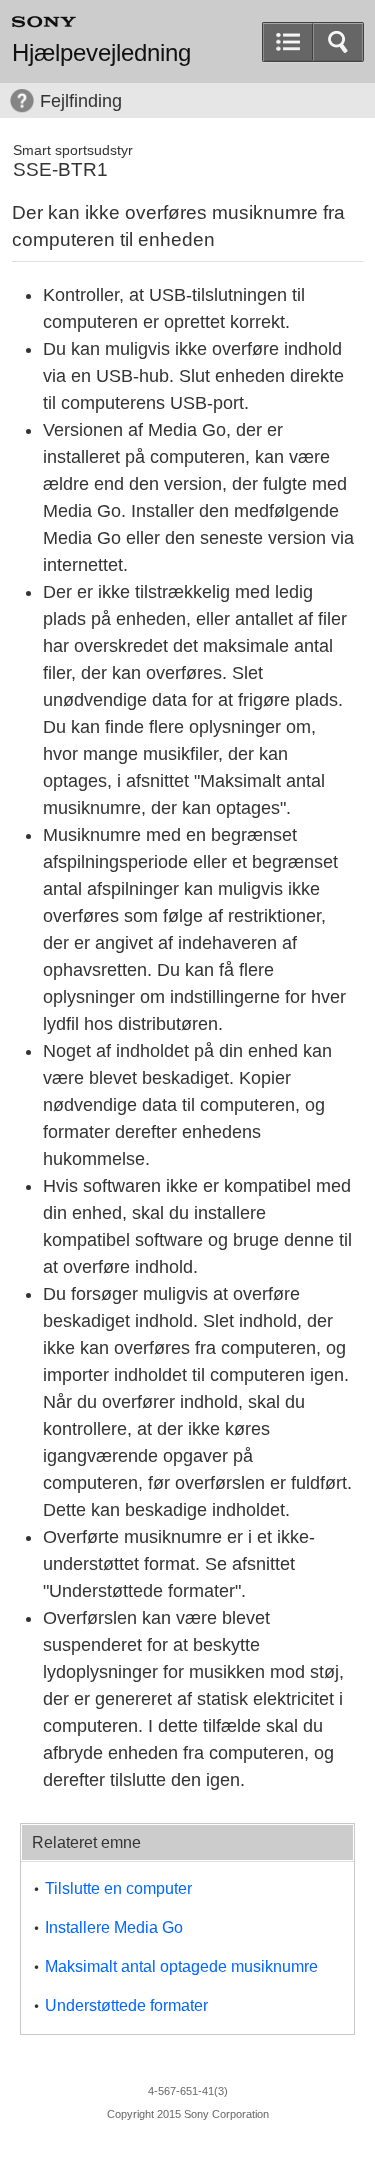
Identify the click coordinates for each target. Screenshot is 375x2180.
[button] (338, 42)
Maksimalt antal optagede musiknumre (181, 1966)
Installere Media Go (114, 1927)
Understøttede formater (126, 2005)
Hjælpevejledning (101, 53)
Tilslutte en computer (118, 1888)
